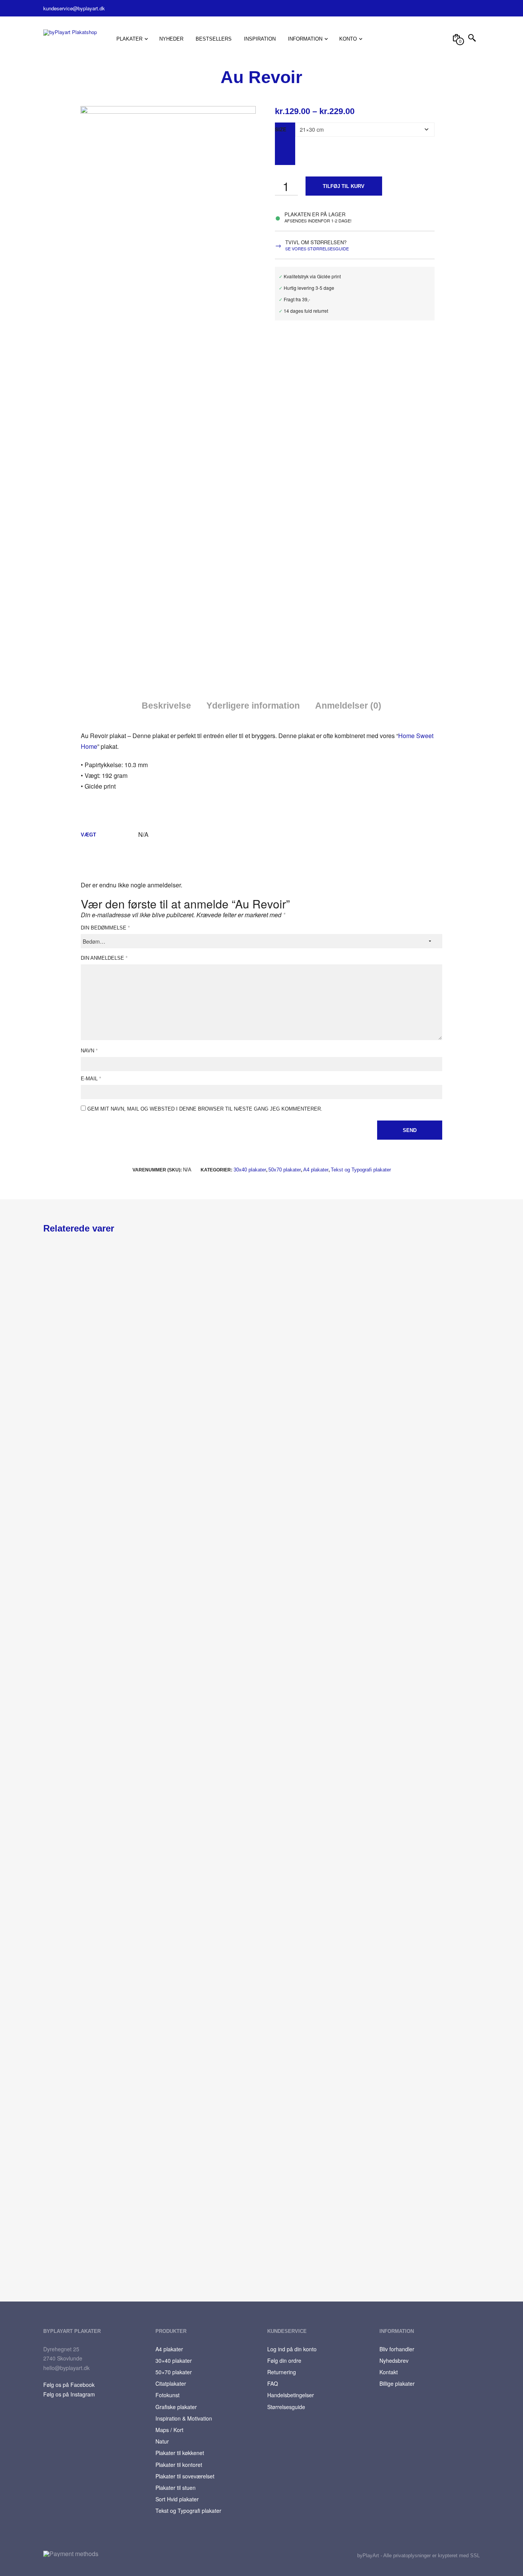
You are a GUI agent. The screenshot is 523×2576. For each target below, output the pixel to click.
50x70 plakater (285, 1170)
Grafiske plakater (176, 2407)
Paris (58, 2261)
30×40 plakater (174, 2360)
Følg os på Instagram (69, 2394)
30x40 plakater (250, 1170)
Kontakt (389, 2372)
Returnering (282, 2372)
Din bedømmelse (105, 928)
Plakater (129, 39)
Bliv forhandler (397, 2349)
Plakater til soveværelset (185, 2476)
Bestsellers (214, 39)
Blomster (307, 1397)
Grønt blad (183, 1397)
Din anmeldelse (104, 958)
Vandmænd (66, 1915)
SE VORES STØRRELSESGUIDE (317, 248)
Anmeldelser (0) (348, 706)
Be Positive (309, 2088)
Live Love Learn (189, 2088)
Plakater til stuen (176, 2488)
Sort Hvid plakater (177, 2499)
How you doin (60, 1743)
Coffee (60, 1570)
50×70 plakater (174, 2372)
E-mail (91, 1079)
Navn (89, 1051)
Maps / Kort (169, 2430)
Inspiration (260, 39)
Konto (348, 39)
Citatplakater (171, 2383)
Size (281, 129)
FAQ (273, 2383)
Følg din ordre (284, 2360)
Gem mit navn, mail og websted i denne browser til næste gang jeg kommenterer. (205, 1109)
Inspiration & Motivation (184, 2418)
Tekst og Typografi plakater (361, 1170)
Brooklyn (306, 1743)
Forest (51, 1397)
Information (305, 39)
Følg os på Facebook (69, 2385)
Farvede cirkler (61, 2088)
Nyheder (171, 39)
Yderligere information (253, 706)
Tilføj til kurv (344, 186)
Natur (162, 2441)
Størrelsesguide (286, 2407)
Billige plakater (397, 2383)
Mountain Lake (188, 1743)
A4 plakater (316, 1170)
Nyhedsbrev (394, 2360)
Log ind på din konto (292, 2349)
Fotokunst (168, 2395)
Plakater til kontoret (179, 2465)
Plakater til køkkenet (180, 2453)
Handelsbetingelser (291, 2395)
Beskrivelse (166, 706)
